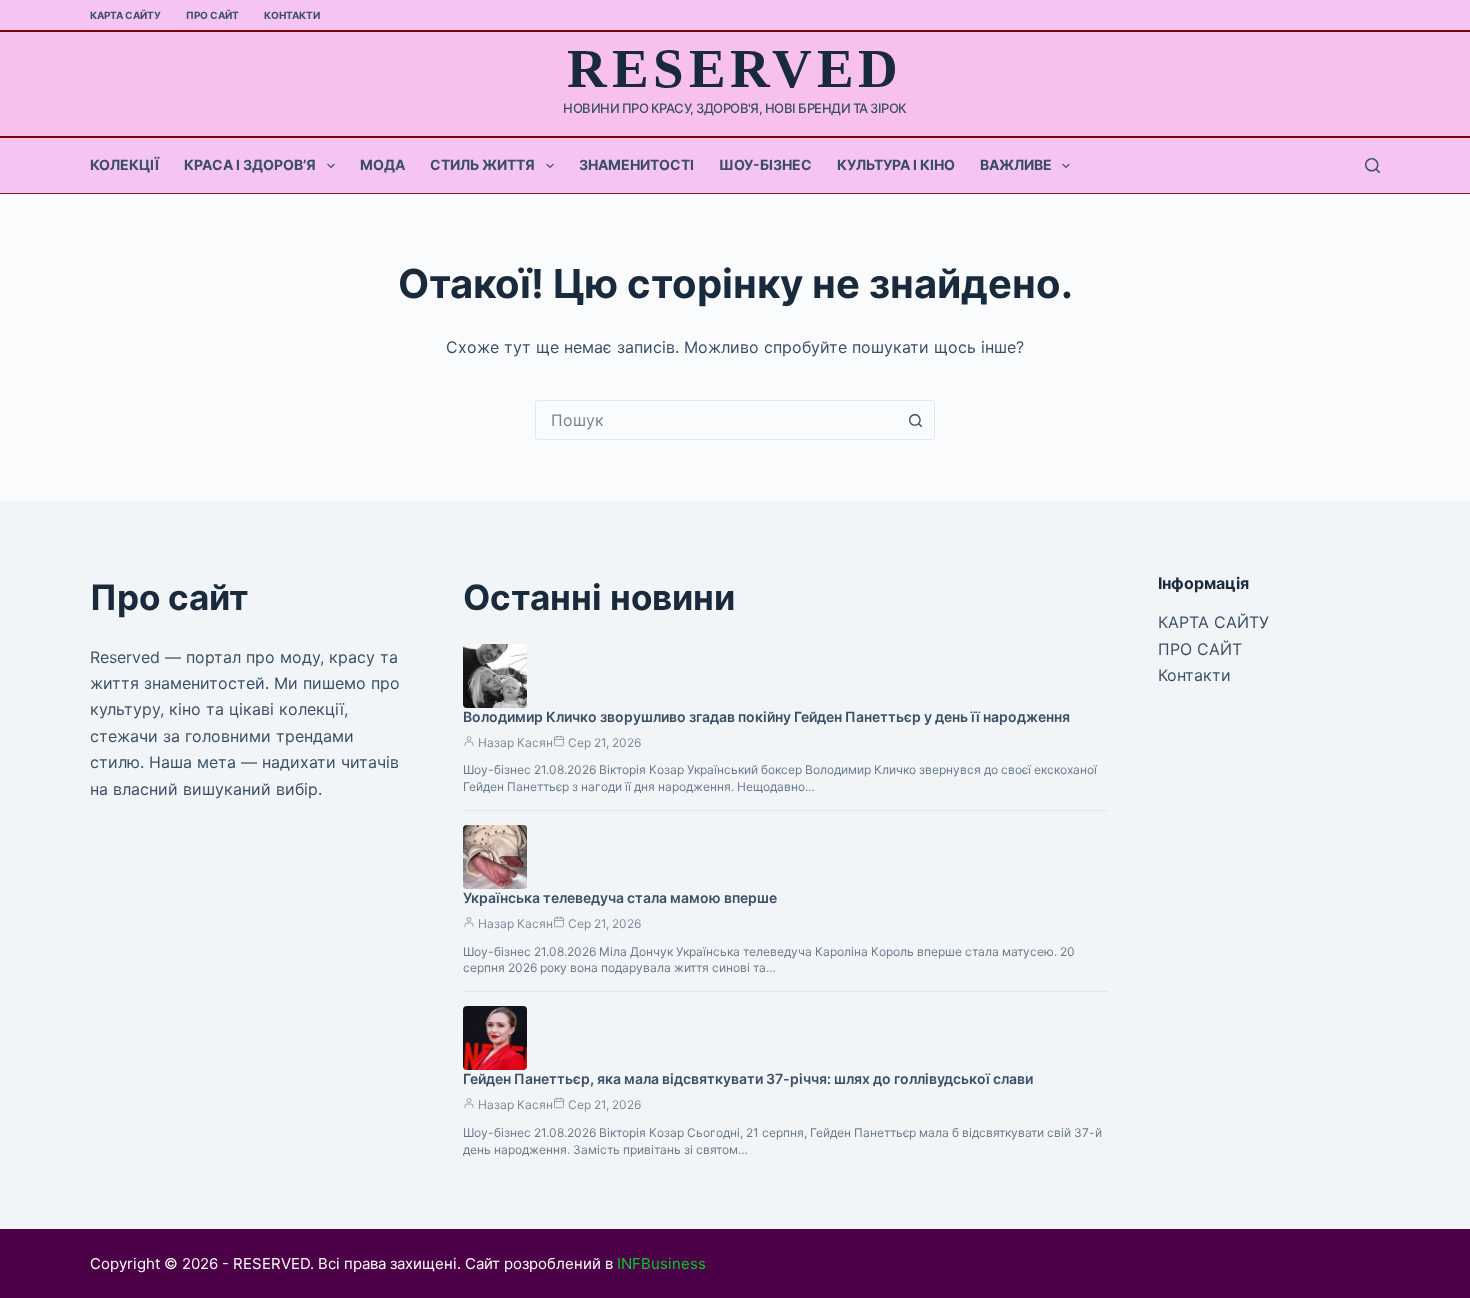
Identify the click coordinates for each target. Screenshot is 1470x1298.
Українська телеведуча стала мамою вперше (620, 897)
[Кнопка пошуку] (915, 420)
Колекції (124, 164)
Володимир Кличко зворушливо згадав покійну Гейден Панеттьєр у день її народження (766, 716)
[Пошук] (1372, 165)
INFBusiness (661, 1263)
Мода (382, 164)
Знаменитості (636, 164)
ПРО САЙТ (212, 15)
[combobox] (716, 420)
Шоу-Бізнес (765, 164)
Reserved (734, 68)
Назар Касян (515, 742)
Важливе (1016, 164)
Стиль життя (482, 164)
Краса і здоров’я (250, 164)
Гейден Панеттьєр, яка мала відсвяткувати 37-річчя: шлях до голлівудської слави (748, 1078)
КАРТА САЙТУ (125, 15)
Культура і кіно (896, 164)
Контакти (292, 15)
